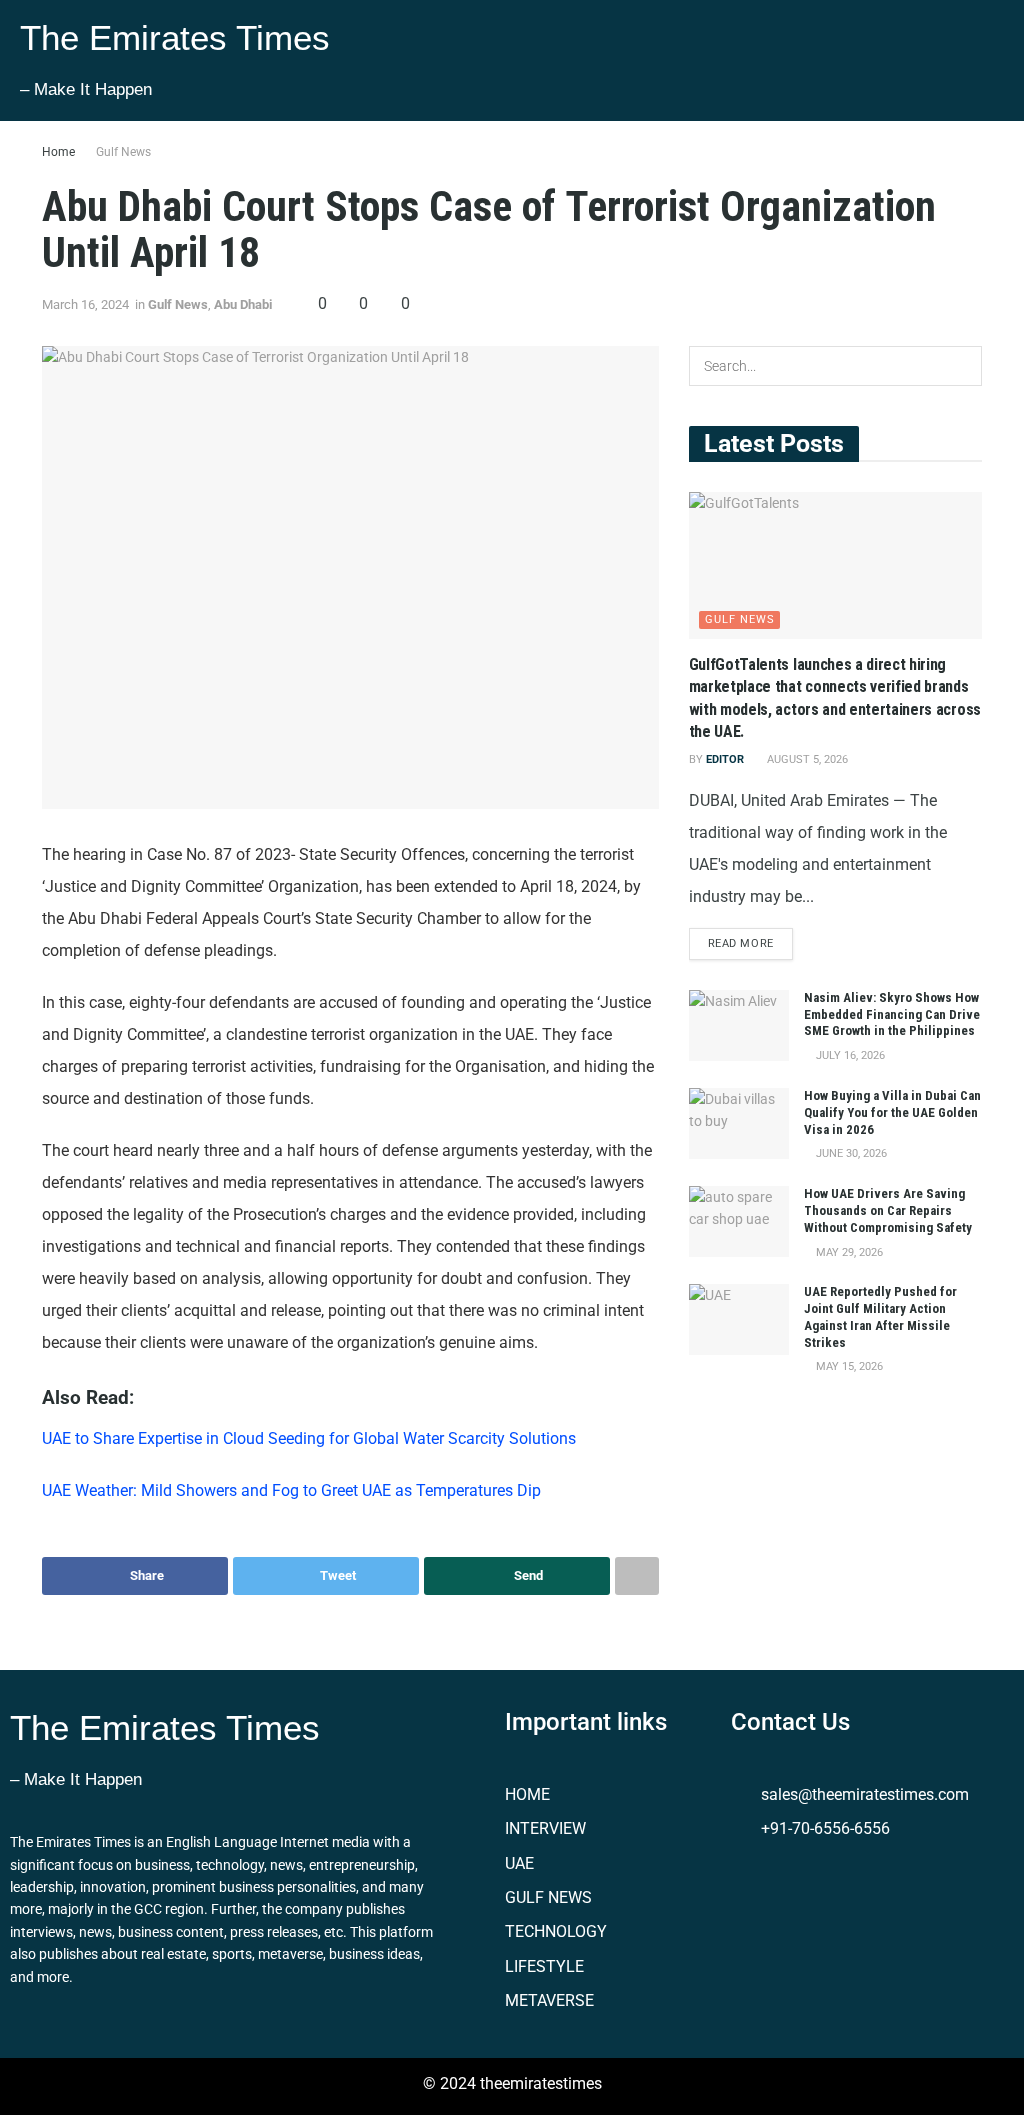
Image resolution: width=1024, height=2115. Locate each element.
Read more (741, 943)
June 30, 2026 (850, 1153)
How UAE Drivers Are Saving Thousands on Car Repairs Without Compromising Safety (888, 1210)
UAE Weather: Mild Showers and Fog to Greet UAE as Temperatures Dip (295, 1490)
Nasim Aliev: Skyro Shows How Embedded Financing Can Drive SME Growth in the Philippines (892, 1014)
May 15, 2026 (848, 1366)
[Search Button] (962, 366)
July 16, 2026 (849, 1055)
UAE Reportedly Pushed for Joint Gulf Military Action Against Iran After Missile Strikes (880, 1317)
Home (58, 152)
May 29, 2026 (848, 1252)
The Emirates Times (175, 37)
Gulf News (123, 152)
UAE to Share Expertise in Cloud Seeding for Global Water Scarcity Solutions (315, 1438)
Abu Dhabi (243, 304)
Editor (725, 759)
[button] (763, 60)
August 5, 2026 (806, 759)
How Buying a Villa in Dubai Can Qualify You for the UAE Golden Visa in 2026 (892, 1112)
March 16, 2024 (85, 304)
